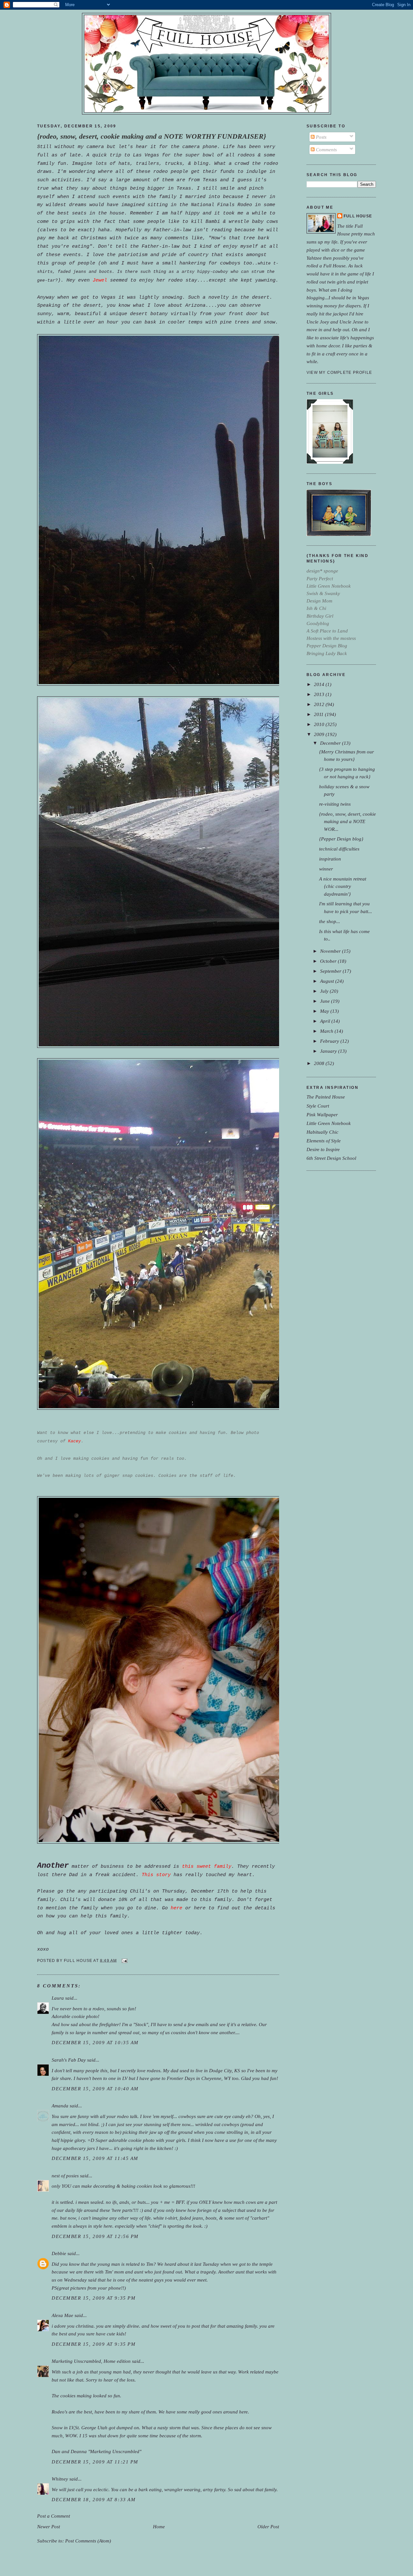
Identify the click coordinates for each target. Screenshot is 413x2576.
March (327, 1031)
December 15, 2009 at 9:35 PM (94, 2298)
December (331, 743)
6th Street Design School (331, 1158)
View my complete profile (339, 373)
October (329, 961)
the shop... (330, 921)
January (329, 1051)
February (330, 1041)
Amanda (60, 2106)
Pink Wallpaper (322, 1114)
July (325, 991)
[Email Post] (124, 1960)
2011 (319, 714)
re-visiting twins (335, 804)
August (328, 981)
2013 (320, 694)
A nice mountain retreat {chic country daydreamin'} (343, 886)
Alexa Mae (62, 2315)
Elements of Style (324, 1141)
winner (326, 869)
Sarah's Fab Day (69, 2060)
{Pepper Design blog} (341, 839)
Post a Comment (54, 2516)
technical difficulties (339, 849)
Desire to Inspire (323, 1149)
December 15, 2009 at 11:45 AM (95, 2158)
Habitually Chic (322, 1132)
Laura (58, 1998)
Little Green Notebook (329, 1123)
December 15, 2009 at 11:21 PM (95, 2462)
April (326, 1021)
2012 (320, 704)
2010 (320, 724)
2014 (320, 684)
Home (159, 2526)
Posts (321, 137)
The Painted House (326, 1097)
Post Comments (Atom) (88, 2541)
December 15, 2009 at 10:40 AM (95, 2089)
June (326, 1001)
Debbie (59, 2253)
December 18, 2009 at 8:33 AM (94, 2499)
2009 (320, 734)
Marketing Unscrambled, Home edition (91, 2361)
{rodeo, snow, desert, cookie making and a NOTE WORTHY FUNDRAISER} (152, 136)
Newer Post (49, 2526)
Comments (326, 149)
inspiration (330, 859)
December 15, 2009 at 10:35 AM (95, 2042)
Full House (358, 216)
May (325, 1011)
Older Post (268, 2526)
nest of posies (65, 2176)
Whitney (60, 2479)
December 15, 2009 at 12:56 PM (95, 2236)
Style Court (318, 1106)
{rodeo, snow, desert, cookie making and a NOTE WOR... (348, 821)
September (331, 971)
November (331, 951)
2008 (320, 1063)
